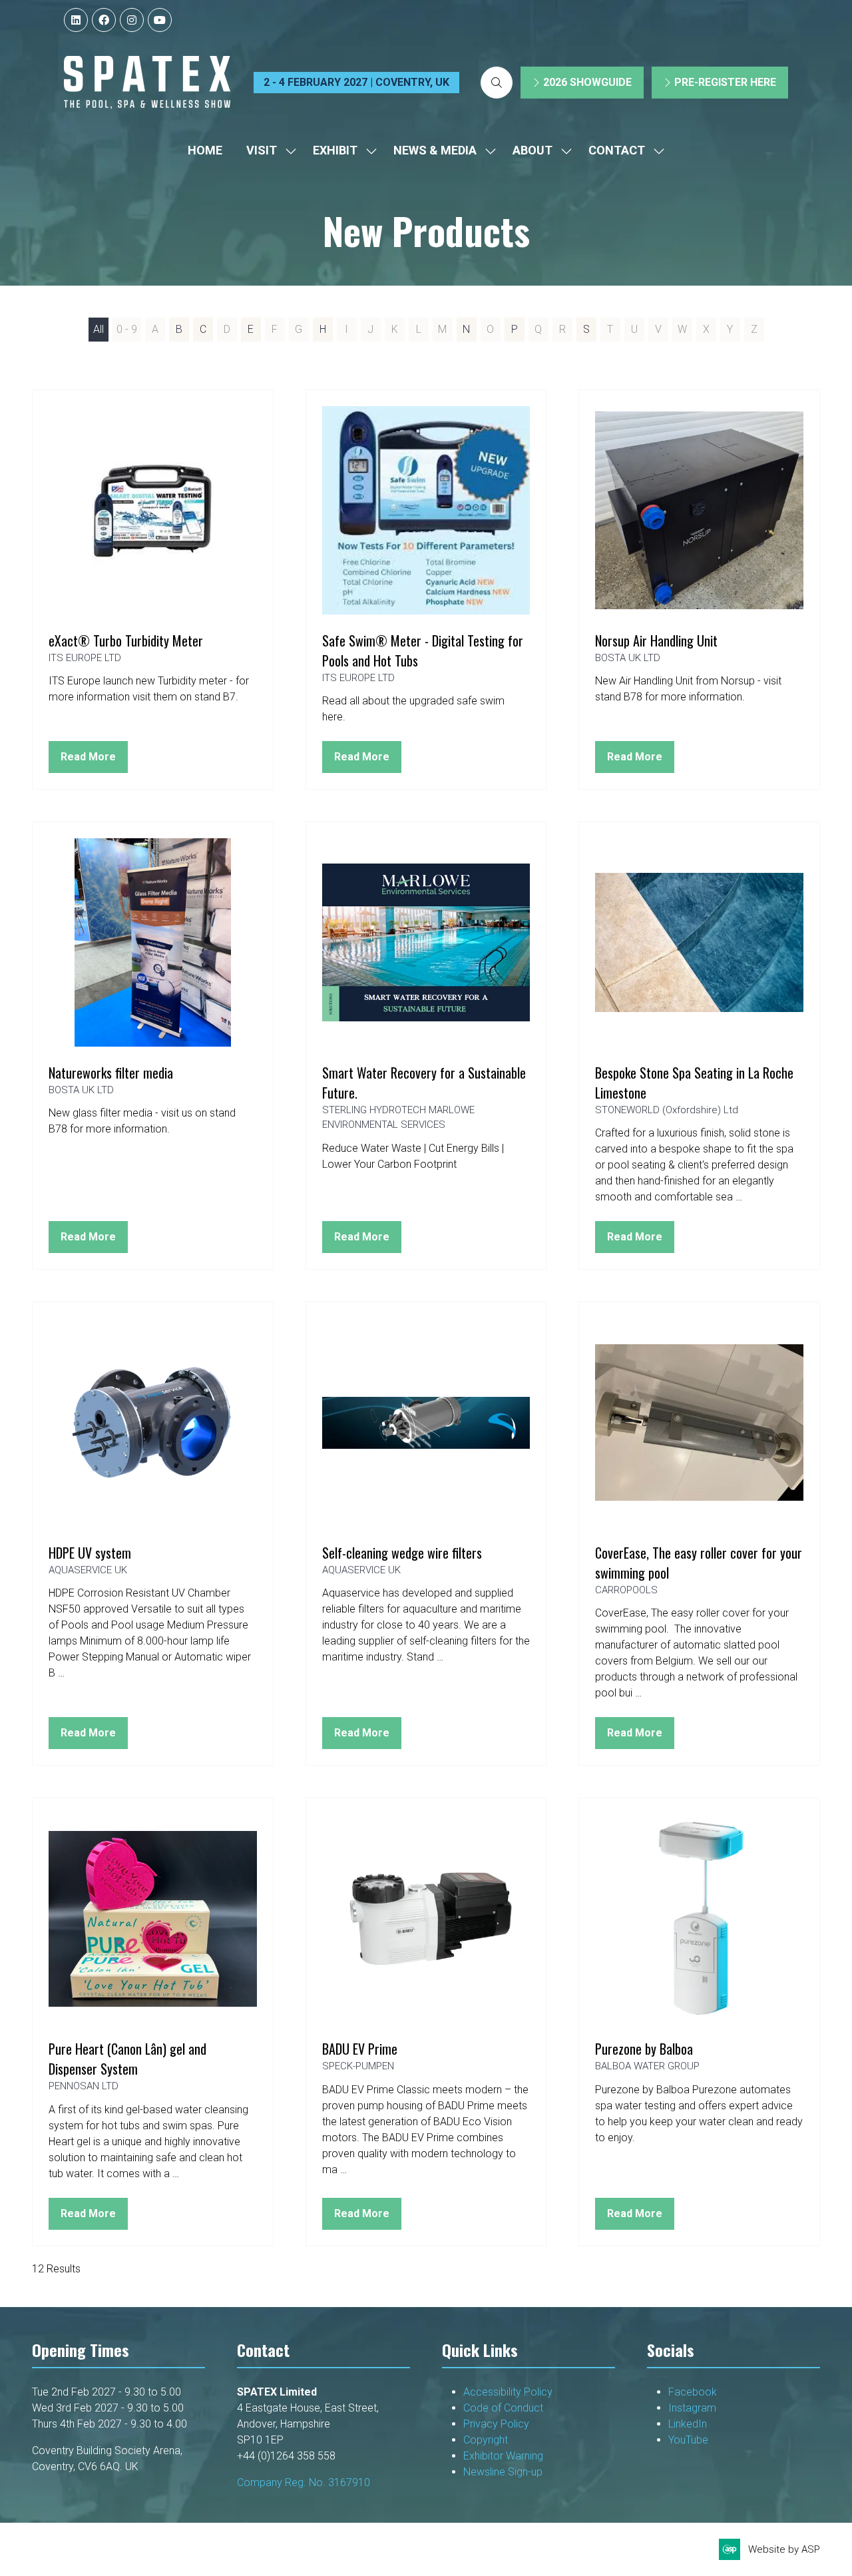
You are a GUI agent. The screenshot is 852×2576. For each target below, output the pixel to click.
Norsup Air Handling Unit (656, 641)
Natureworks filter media (111, 1073)
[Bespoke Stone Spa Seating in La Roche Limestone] (699, 1046)
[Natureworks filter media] (153, 1046)
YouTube (688, 2440)
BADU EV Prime (360, 2049)
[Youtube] (160, 20)
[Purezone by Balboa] (699, 2022)
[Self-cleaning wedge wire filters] (426, 1534)
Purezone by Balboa (644, 2049)
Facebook (693, 2392)
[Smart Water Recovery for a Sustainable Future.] (426, 1046)
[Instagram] (132, 20)
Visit (262, 150)
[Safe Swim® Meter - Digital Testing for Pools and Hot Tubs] (426, 590)
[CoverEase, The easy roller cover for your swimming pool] (699, 1534)
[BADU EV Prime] (426, 2022)
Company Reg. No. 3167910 (304, 2482)
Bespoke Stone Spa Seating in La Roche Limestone (694, 1083)
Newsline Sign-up (503, 2472)
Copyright (487, 2440)
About (532, 150)
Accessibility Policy (508, 2392)
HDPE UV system (90, 1553)
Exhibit (335, 150)
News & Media (435, 150)
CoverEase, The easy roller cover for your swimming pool (699, 1563)
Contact (617, 150)
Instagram (692, 2408)
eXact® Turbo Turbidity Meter (126, 641)
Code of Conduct (506, 2408)
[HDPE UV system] (153, 1534)
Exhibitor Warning (503, 2456)
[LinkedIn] (76, 20)
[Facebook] (104, 20)
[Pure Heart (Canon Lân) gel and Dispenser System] (153, 2022)
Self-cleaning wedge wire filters (402, 1553)
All (99, 329)
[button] (497, 83)
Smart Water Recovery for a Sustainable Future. (424, 1083)
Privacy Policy (498, 2424)
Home (205, 150)
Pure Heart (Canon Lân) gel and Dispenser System (127, 2059)
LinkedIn (688, 2424)
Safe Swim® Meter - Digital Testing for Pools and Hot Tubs (423, 650)
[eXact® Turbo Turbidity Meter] (153, 590)
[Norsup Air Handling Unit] (699, 590)
